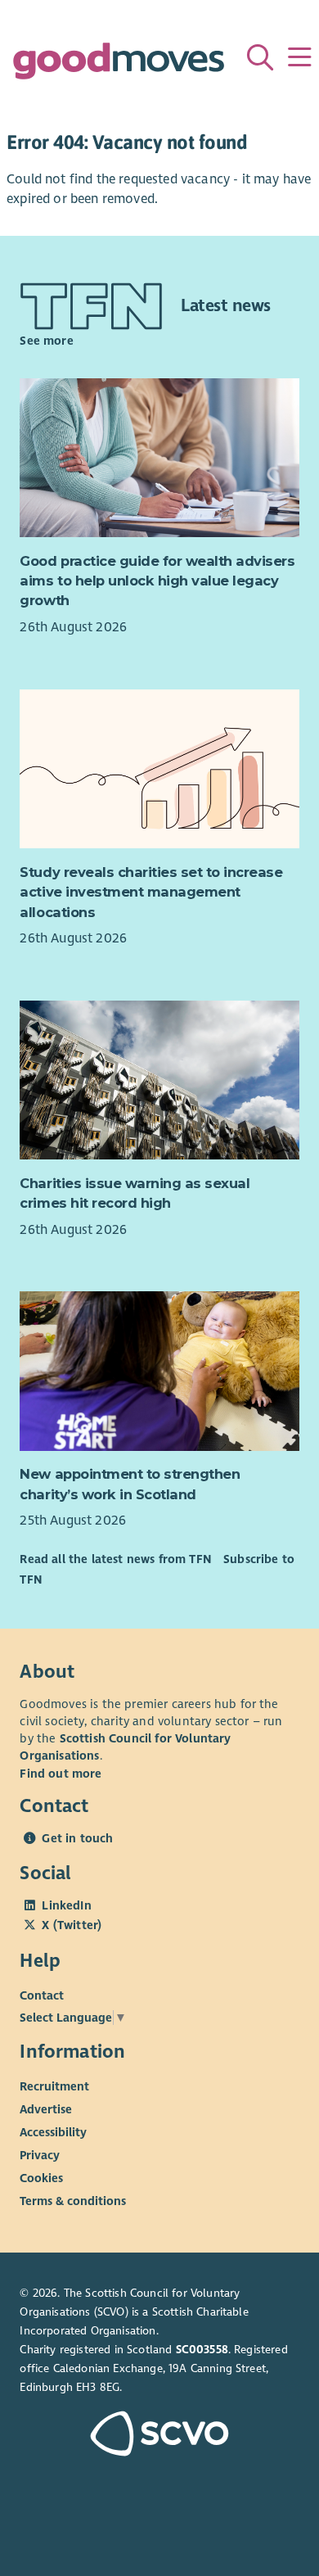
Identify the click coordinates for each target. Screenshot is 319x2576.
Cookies (41, 2178)
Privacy (40, 2155)
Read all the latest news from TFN (115, 1559)
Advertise (46, 2109)
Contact (42, 1995)
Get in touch (77, 1838)
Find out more (61, 1774)
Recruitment (54, 2086)
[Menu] (299, 57)
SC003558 (202, 2350)
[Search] (260, 57)
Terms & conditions (73, 2201)
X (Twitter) (72, 1925)
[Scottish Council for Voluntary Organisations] (159, 2436)
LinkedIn (66, 1905)
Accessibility (53, 2132)
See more (46, 341)
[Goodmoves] (118, 65)
